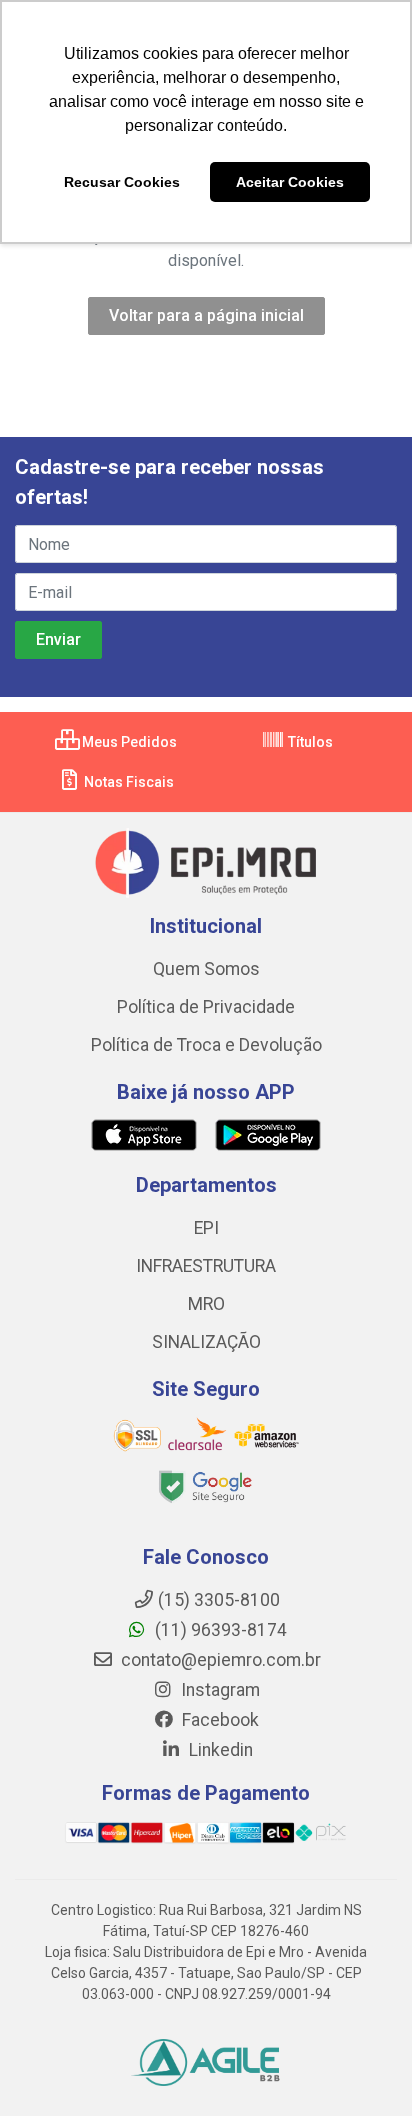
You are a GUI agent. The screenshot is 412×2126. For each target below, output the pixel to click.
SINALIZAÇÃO (206, 1342)
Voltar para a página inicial (206, 315)
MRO (206, 1304)
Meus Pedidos (128, 742)
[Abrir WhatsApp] (362, 2075)
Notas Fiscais (127, 782)
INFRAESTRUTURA (206, 1266)
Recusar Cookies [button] (122, 182)
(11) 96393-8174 (219, 1630)
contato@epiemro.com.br (219, 1660)
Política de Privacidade (206, 1007)
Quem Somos (206, 969)
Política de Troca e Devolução (206, 1045)
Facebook (218, 1720)
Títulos (309, 742)
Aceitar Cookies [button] (290, 182)
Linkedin (219, 1750)
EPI (206, 1228)
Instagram (218, 1690)
